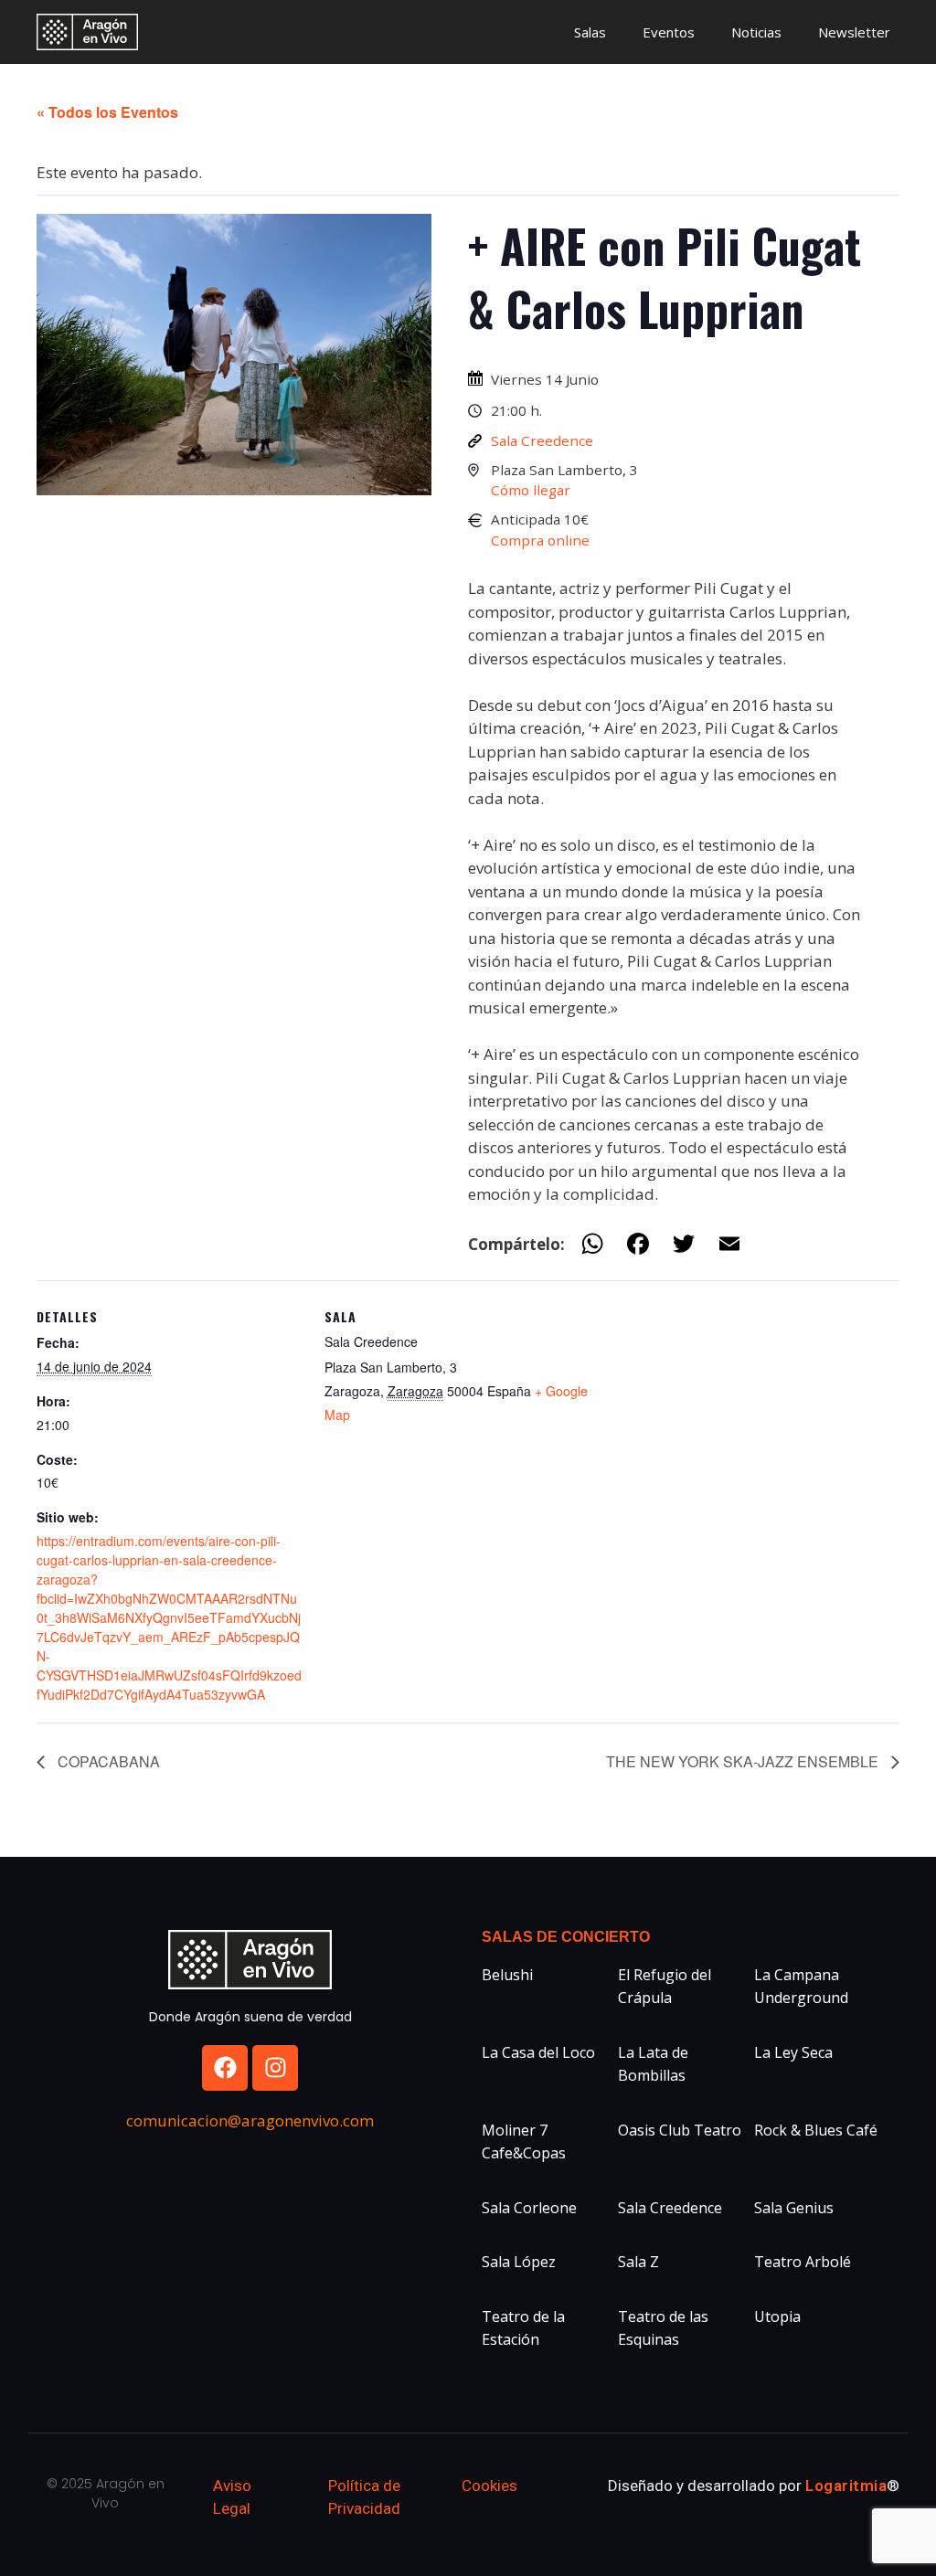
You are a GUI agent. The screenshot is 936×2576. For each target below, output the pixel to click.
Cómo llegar (531, 490)
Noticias (756, 32)
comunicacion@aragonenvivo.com (250, 2120)
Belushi (507, 1975)
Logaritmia (846, 2486)
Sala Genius (794, 2208)
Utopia (777, 2316)
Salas (590, 32)
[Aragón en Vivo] (92, 32)
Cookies (489, 2486)
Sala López (519, 2262)
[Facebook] (225, 2068)
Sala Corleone (529, 2208)
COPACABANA (107, 1761)
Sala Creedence (542, 440)
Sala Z (638, 2262)
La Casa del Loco (538, 2052)
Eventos (669, 32)
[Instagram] (275, 2068)
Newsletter (854, 32)
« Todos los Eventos (107, 112)
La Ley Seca (793, 2052)
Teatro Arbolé (803, 2262)
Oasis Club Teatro (680, 2130)
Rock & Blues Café (816, 2130)
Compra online (540, 540)
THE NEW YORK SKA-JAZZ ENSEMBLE (744, 1761)
